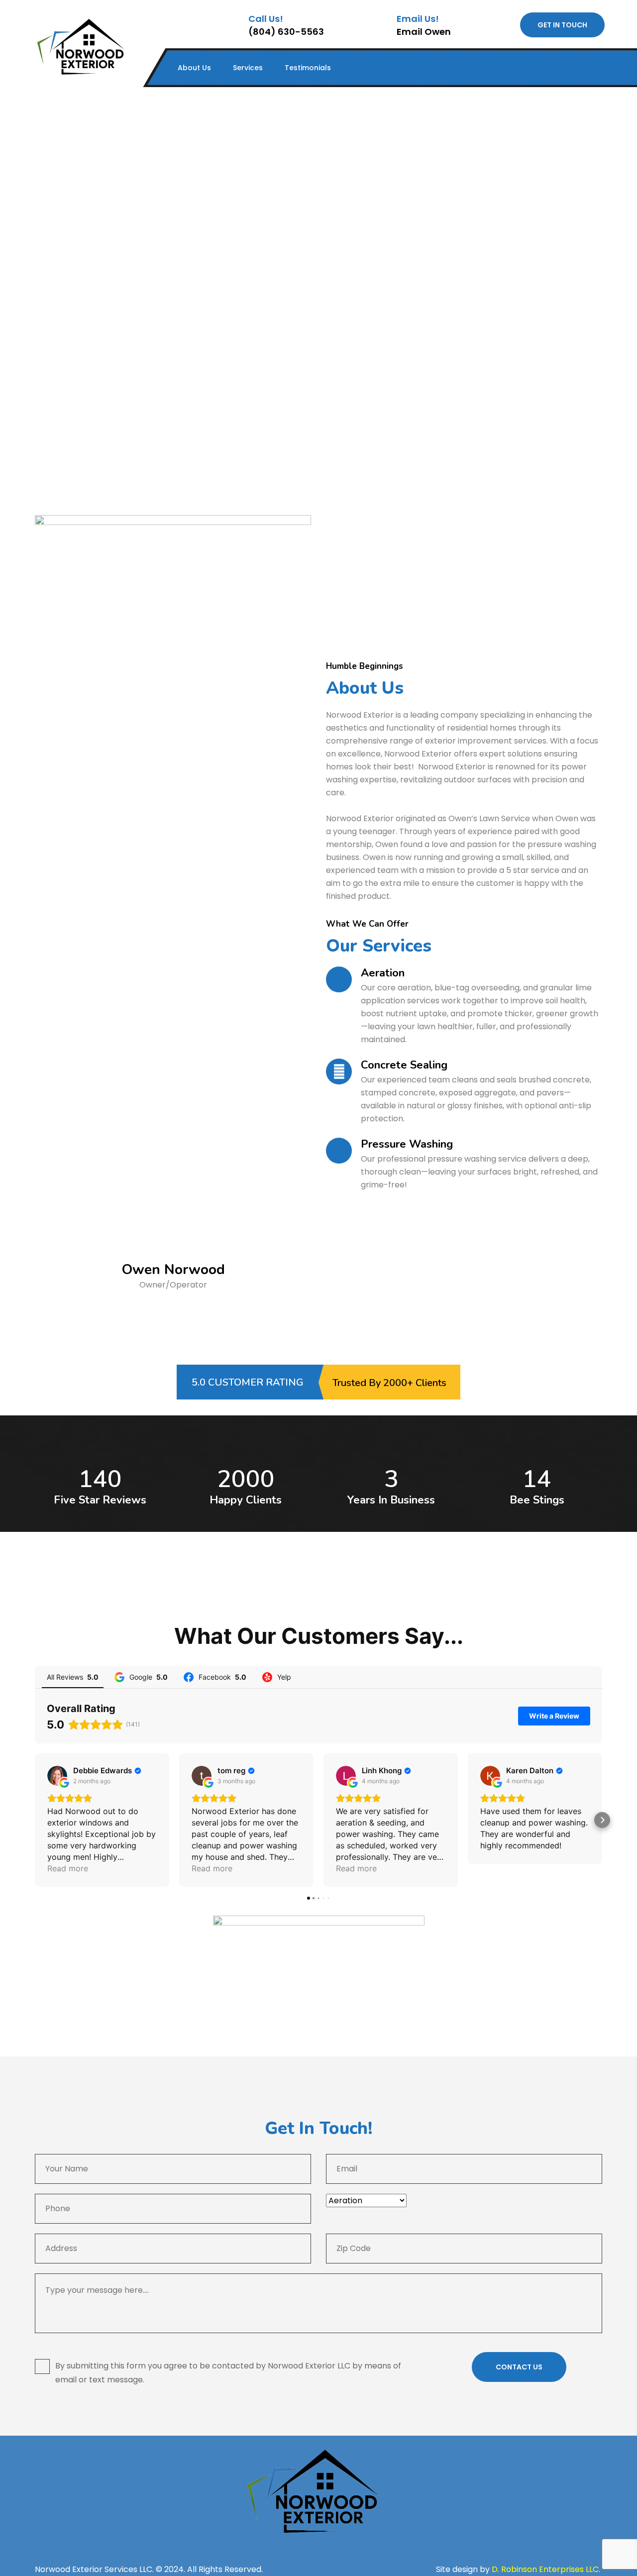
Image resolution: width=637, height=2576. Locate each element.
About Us (194, 68)
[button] (35, 1820)
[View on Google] (57, 1776)
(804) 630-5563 (286, 32)
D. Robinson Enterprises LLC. (547, 2569)
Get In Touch (562, 25)
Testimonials (308, 68)
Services (248, 68)
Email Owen (424, 32)
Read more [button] (68, 1868)
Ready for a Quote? (173, 1322)
